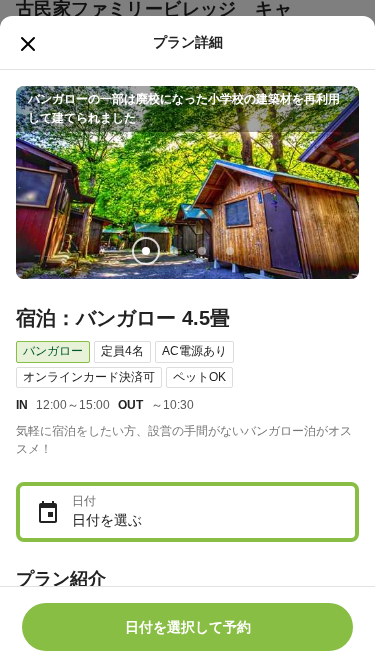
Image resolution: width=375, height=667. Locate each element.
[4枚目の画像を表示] (230, 251)
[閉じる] (28, 44)
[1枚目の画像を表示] (146, 251)
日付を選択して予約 (188, 627)
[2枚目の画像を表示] (174, 251)
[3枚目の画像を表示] (202, 251)
